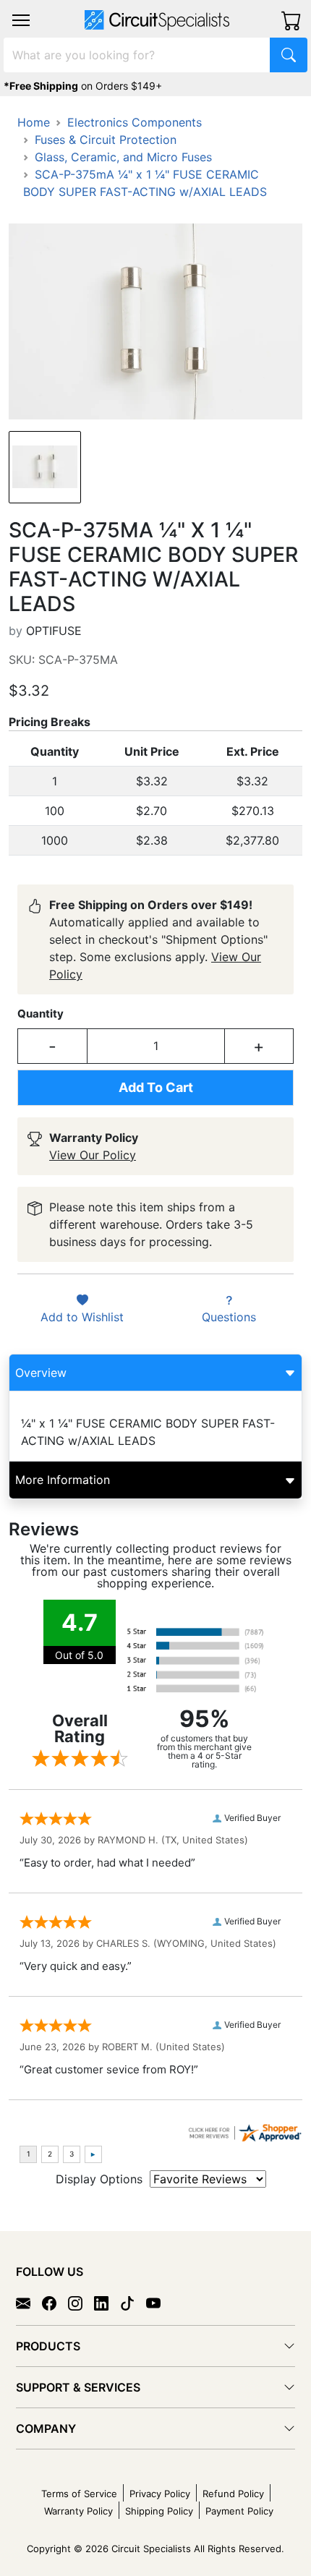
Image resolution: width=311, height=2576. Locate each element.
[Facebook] (55, 2303)
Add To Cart (156, 1087)
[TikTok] (133, 2303)
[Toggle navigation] (21, 20)
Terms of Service (79, 2494)
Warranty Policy (78, 2511)
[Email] (29, 2303)
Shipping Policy (159, 2511)
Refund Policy (233, 2494)
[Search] (289, 55)
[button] (21, 20)
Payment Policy (239, 2511)
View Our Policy (93, 1155)
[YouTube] (159, 2303)
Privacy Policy (160, 2494)
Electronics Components (135, 122)
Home (34, 122)
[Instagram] (81, 2303)
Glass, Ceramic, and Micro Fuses (123, 157)
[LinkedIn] (107, 2303)
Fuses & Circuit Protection (106, 140)
